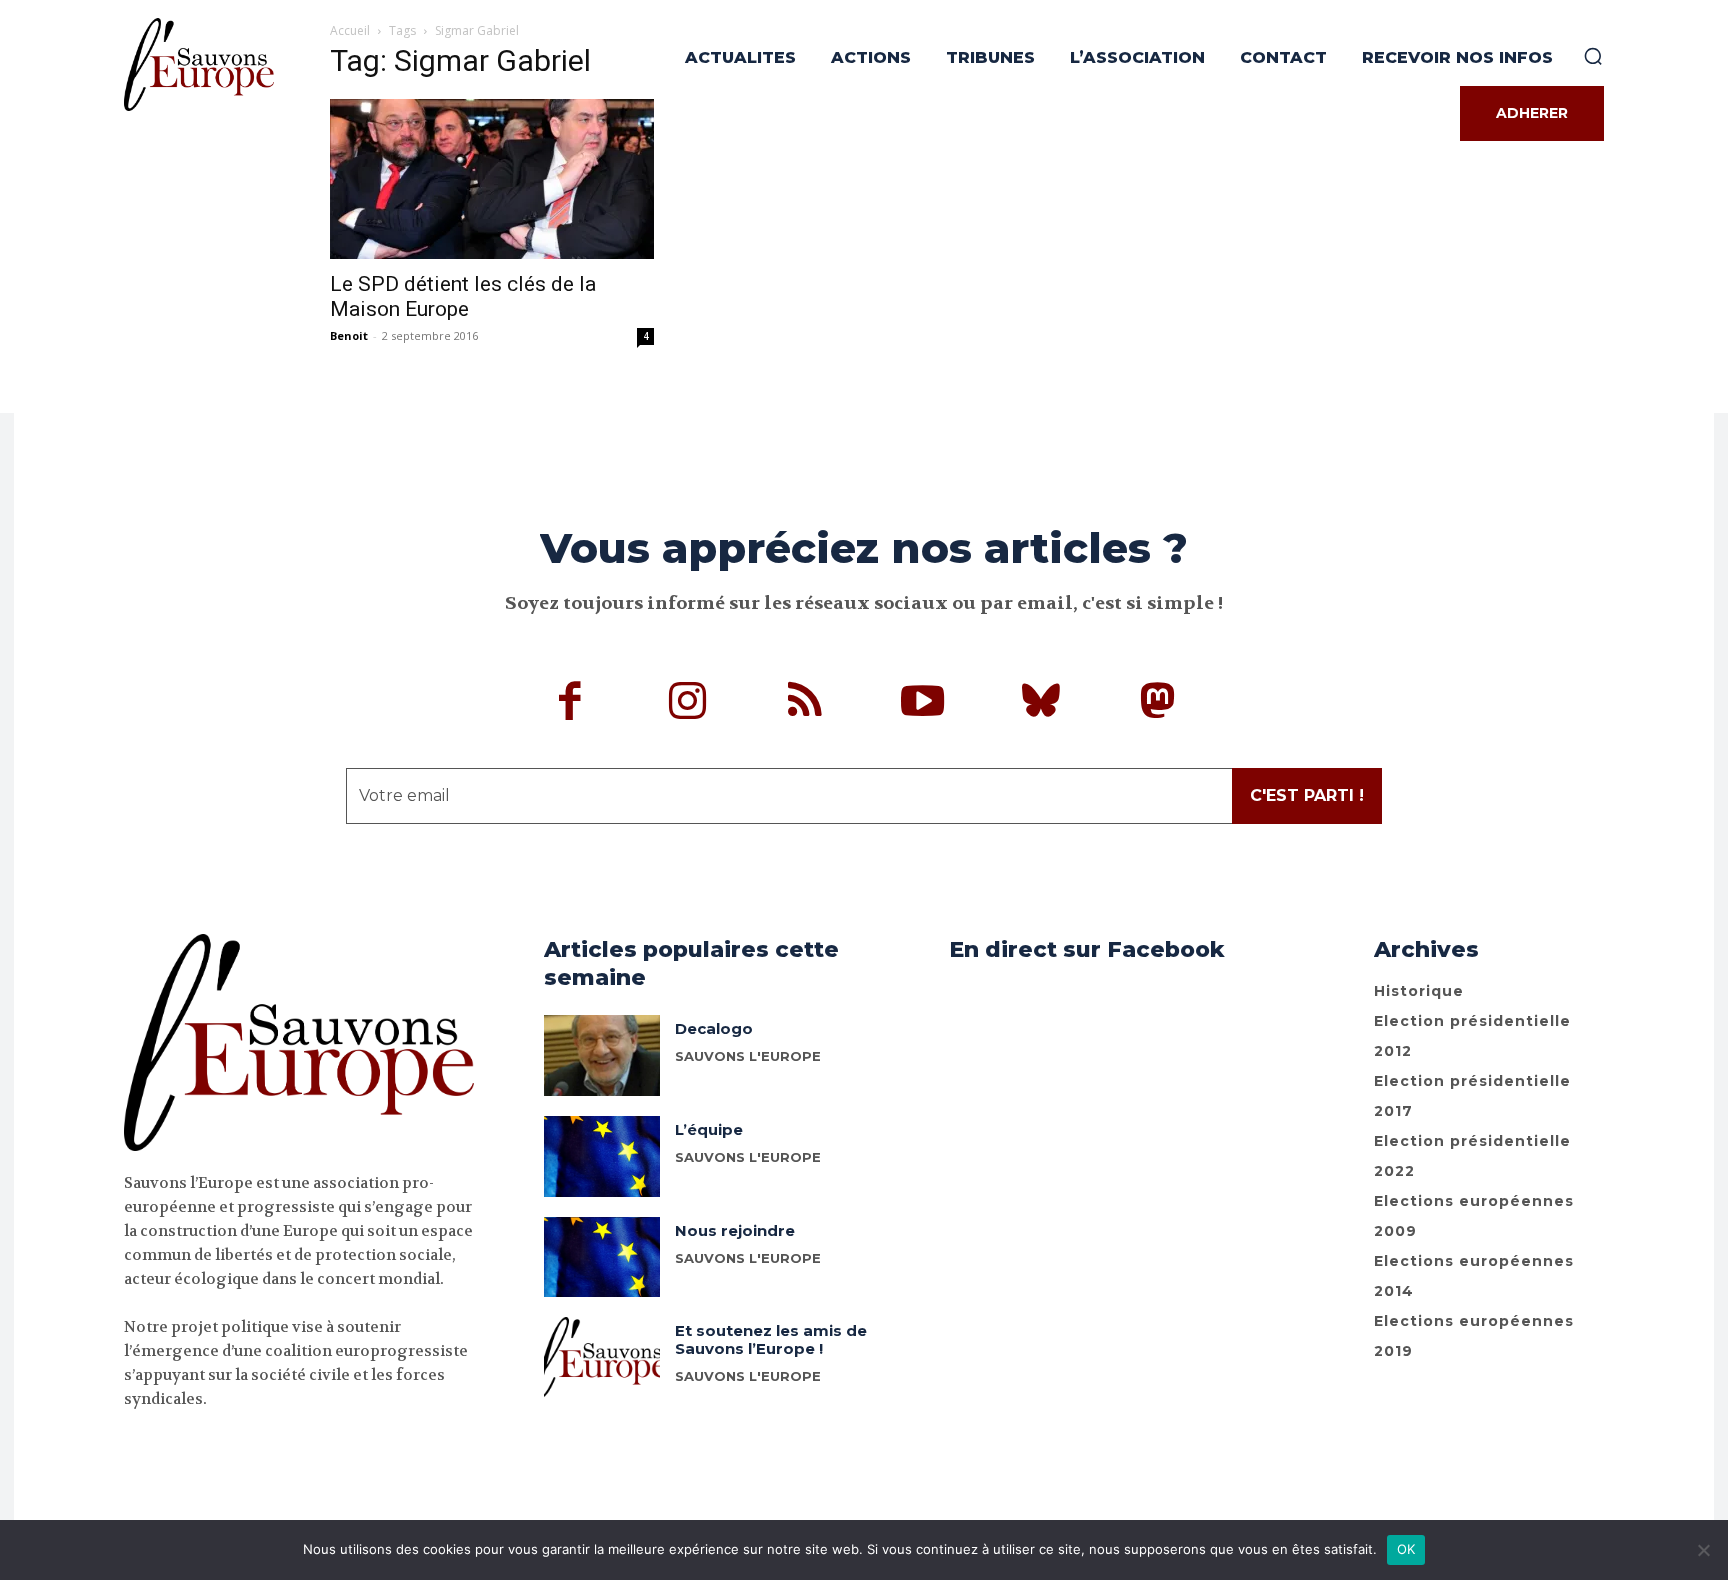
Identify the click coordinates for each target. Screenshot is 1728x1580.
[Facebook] (571, 704)
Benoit (349, 335)
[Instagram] (688, 704)
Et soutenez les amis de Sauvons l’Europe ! (771, 1339)
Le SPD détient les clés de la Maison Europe (463, 296)
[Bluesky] (1041, 704)
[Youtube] (923, 704)
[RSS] (806, 704)
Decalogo (714, 1028)
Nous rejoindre (735, 1230)
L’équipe (709, 1129)
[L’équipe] (602, 1156)
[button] (1593, 56)
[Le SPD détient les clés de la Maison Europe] (492, 179)
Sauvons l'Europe (748, 1056)
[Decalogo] (602, 1055)
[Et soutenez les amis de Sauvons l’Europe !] (602, 1357)
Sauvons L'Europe (748, 1157)
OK (1406, 1549)
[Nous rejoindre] (602, 1257)
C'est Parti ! (1307, 795)
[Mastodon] (1158, 704)
